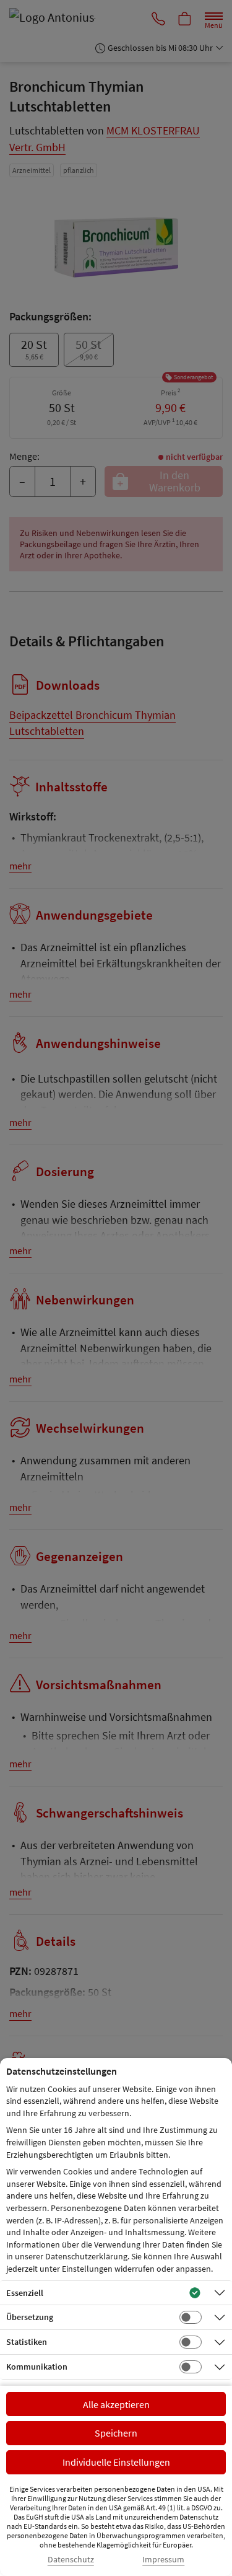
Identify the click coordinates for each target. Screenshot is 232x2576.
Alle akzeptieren (116, 2404)
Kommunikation (37, 2367)
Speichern (116, 2433)
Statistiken (27, 2342)
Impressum (163, 2560)
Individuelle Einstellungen (116, 2462)
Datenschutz (71, 2560)
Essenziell (25, 2293)
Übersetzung (30, 2317)
